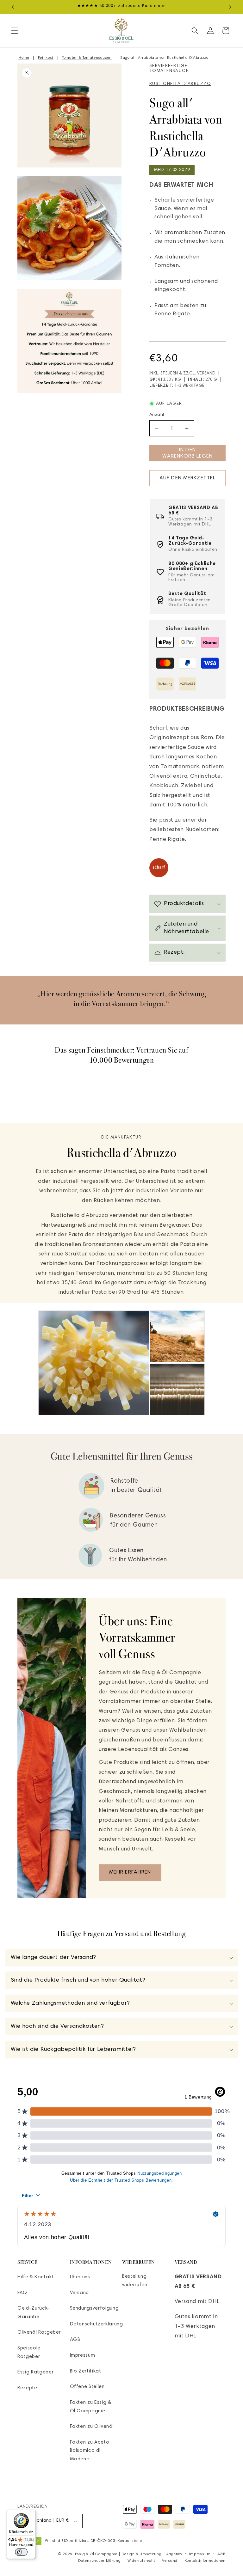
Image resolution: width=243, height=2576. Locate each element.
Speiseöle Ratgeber (29, 2353)
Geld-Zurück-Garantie (34, 2313)
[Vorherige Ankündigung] (13, 7)
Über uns (80, 2277)
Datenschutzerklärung (97, 2324)
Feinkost (46, 58)
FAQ (22, 2293)
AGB (75, 2340)
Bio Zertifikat (86, 2371)
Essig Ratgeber (35, 2372)
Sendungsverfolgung (94, 2309)
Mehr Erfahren (130, 1872)
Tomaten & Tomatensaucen (87, 58)
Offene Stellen (87, 2387)
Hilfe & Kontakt (36, 2277)
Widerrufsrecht (141, 2561)
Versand (206, 374)
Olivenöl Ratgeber (39, 2333)
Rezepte (27, 2388)
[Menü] (32, 2513)
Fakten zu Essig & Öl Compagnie (91, 2407)
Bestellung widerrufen (135, 2281)
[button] (15, 31)
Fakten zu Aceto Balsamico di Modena (90, 2451)
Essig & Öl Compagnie (96, 2554)
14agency (173, 2554)
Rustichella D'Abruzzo (180, 84)
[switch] (21, 2552)
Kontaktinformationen (205, 2561)
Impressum (83, 2356)
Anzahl (157, 415)
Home (24, 58)
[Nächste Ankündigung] (230, 7)
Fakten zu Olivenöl (92, 2427)
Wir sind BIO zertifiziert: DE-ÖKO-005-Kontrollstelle (93, 2541)
